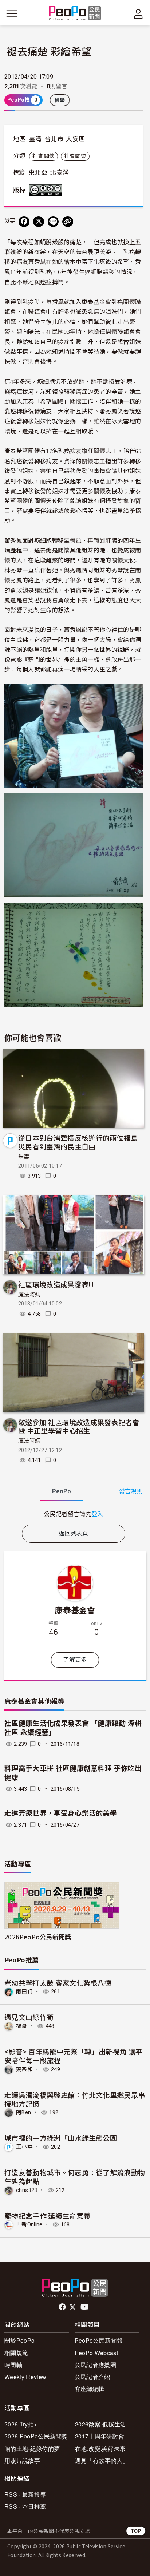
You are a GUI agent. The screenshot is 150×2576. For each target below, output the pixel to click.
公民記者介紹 (92, 2377)
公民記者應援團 (95, 2365)
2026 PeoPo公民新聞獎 (36, 2436)
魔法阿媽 (29, 1295)
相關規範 (16, 2353)
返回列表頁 (74, 1533)
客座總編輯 (90, 2389)
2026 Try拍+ (21, 2424)
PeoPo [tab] (62, 1491)
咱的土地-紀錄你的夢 (32, 2448)
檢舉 (60, 100)
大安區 (75, 139)
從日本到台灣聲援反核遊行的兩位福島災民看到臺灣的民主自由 (78, 1142)
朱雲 (24, 1157)
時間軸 (13, 2365)
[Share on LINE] (53, 222)
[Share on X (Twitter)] (39, 222)
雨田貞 (24, 1992)
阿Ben (23, 2112)
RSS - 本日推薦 (25, 2506)
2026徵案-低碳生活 (101, 2424)
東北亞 (38, 173)
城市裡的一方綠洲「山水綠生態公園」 (64, 2138)
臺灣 (35, 139)
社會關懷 (44, 156)
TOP (136, 2531)
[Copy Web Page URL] (68, 222)
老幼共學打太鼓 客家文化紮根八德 (58, 1983)
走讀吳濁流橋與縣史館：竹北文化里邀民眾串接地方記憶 (75, 2099)
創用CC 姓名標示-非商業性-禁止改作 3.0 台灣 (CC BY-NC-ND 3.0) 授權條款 (47, 190)
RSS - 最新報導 (25, 2494)
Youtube (85, 2307)
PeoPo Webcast (96, 2353)
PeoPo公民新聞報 (99, 2340)
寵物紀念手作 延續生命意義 (47, 2216)
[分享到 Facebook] (24, 222)
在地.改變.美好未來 (100, 2448)
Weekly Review (25, 2377)
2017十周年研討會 (100, 2436)
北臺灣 (59, 173)
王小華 (24, 2147)
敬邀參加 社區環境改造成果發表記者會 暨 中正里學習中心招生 (79, 1426)
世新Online (29, 2224)
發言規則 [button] (131, 1491)
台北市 (54, 139)
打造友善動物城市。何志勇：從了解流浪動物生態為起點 (75, 2177)
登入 (97, 1514)
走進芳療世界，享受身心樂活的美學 (61, 1813)
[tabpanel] (74, 1514)
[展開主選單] (12, 14)
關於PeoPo (19, 2340)
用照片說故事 (22, 2460)
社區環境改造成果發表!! (56, 1284)
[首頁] (75, 14)
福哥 (22, 2026)
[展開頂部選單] (138, 14)
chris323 (27, 2190)
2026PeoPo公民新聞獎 (38, 1937)
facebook (63, 2307)
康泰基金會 (75, 1610)
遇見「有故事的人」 (102, 2460)
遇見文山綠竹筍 (29, 2017)
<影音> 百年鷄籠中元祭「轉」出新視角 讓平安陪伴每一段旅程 (73, 2056)
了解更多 (75, 1660)
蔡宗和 (24, 2069)
